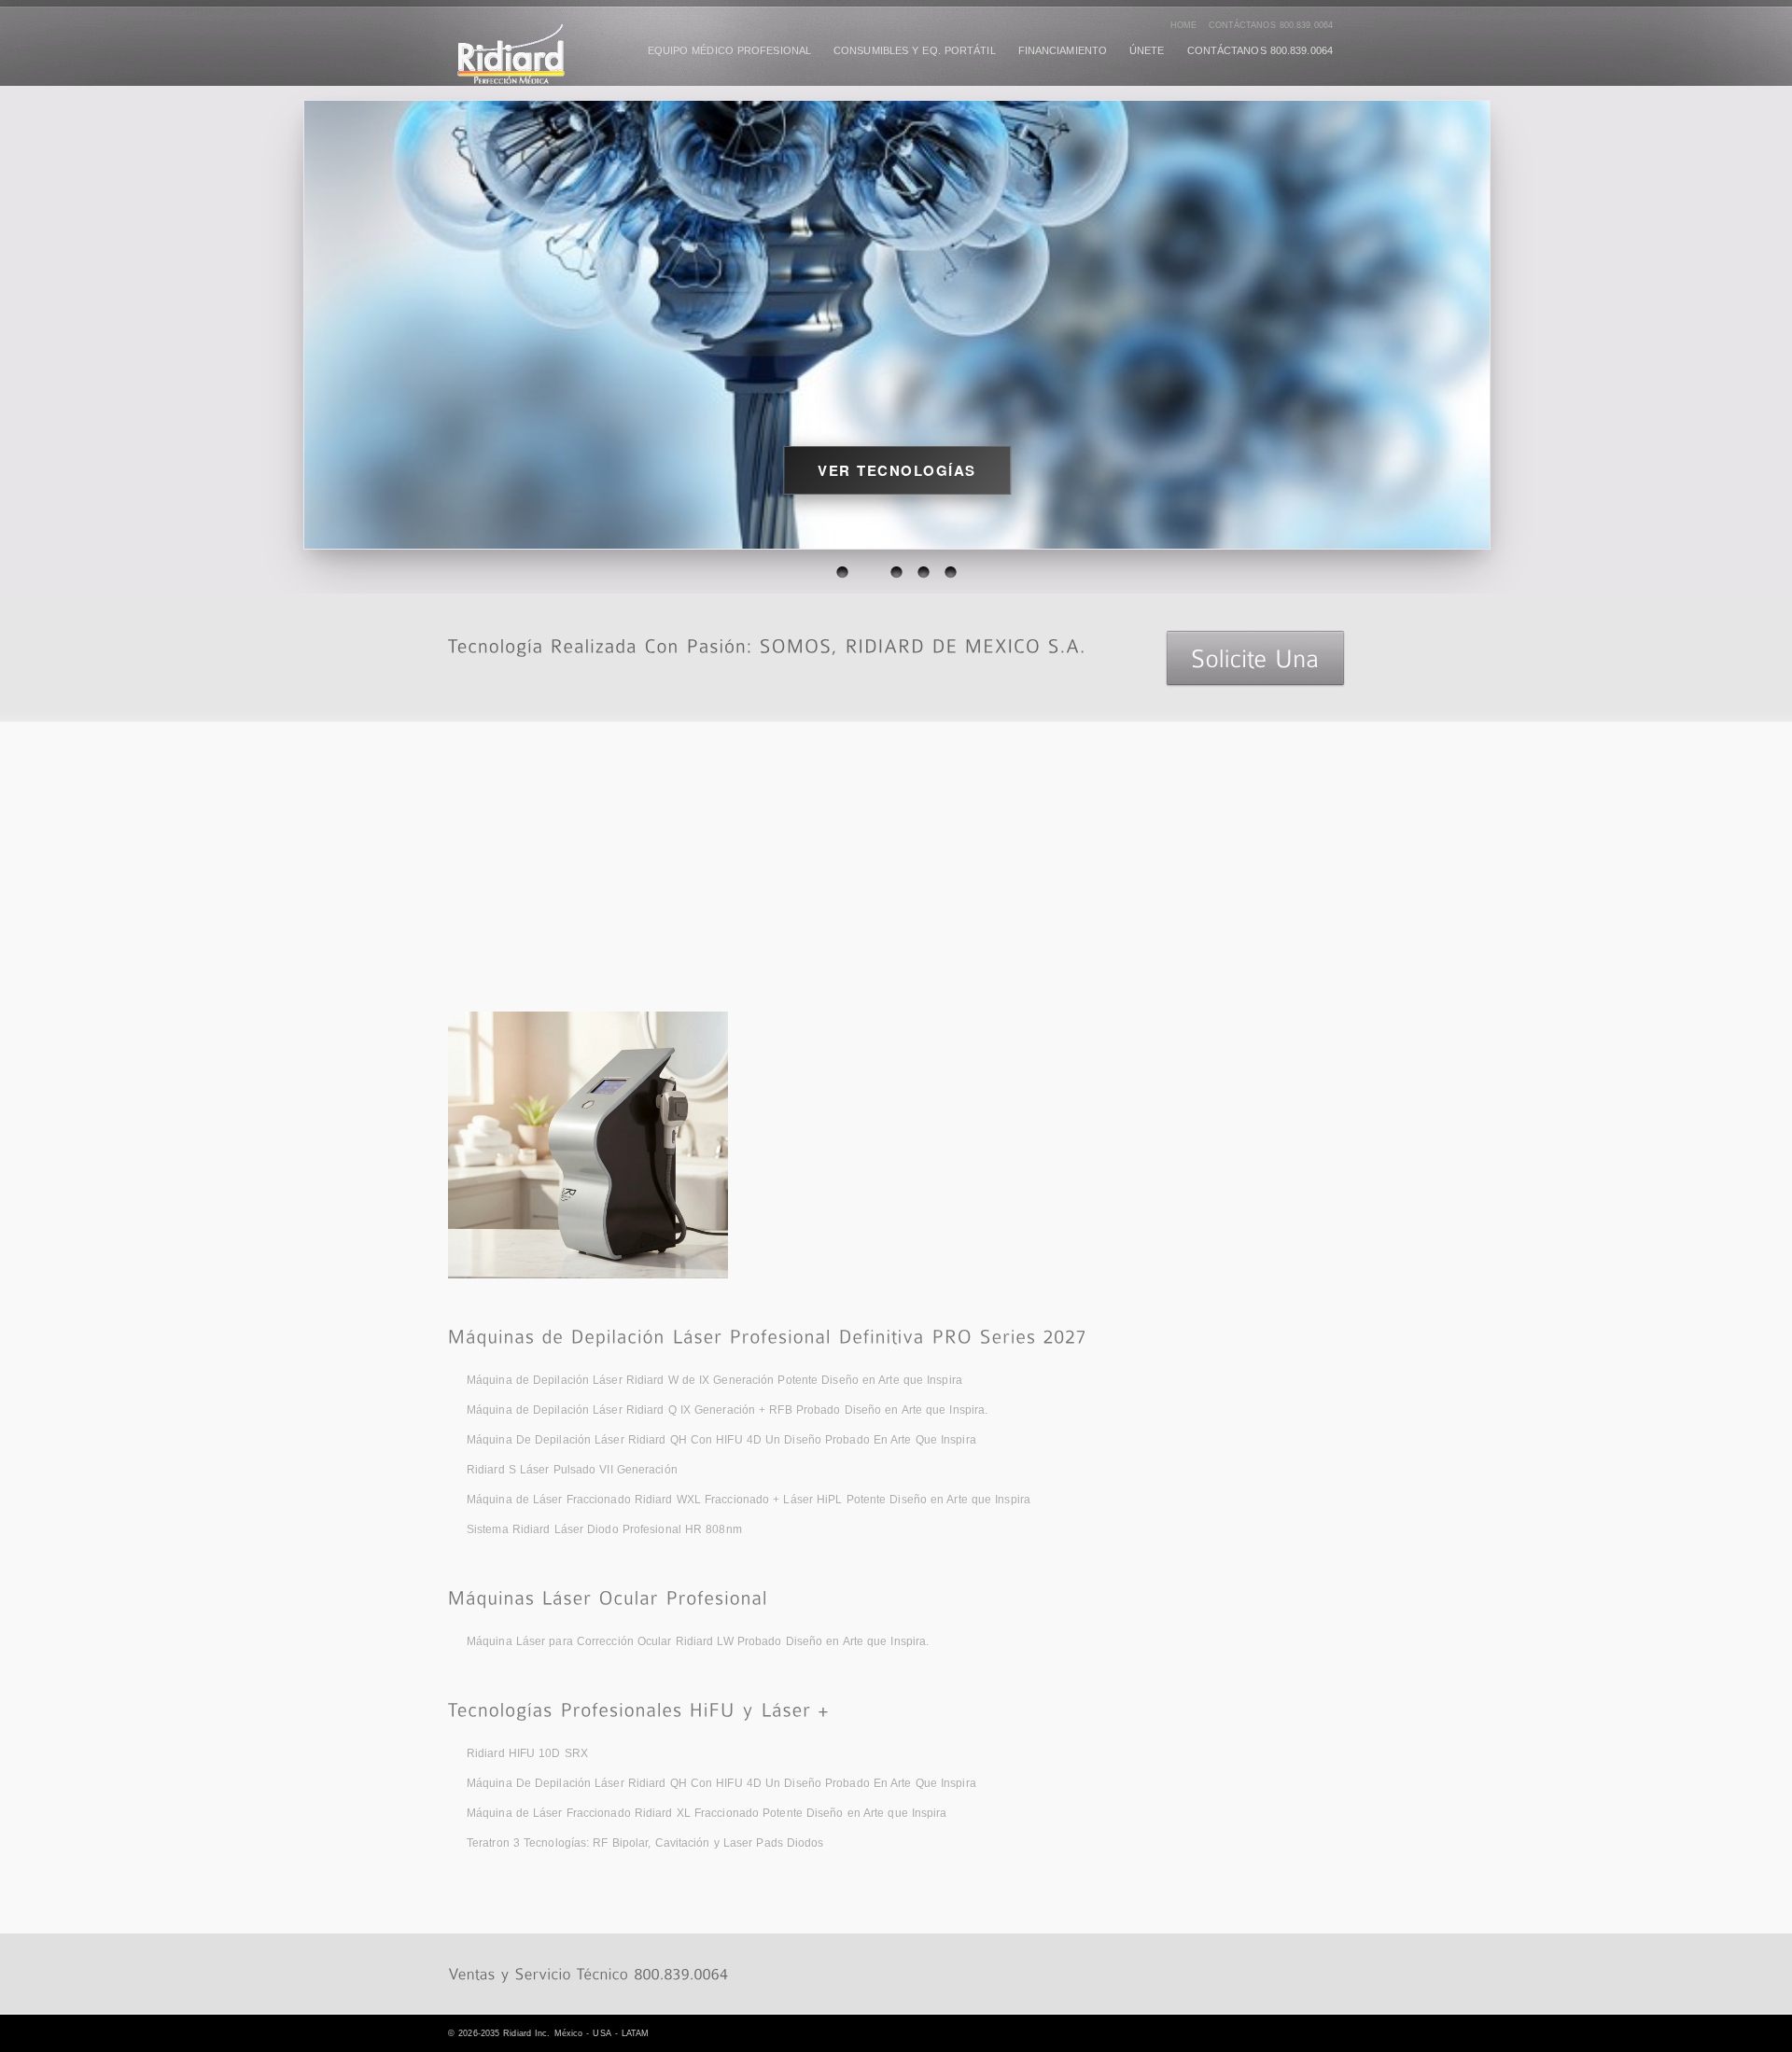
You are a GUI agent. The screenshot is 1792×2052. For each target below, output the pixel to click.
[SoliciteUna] (1255, 658)
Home (1183, 25)
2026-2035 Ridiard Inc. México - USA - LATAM (553, 2033)
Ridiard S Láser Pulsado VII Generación (572, 1470)
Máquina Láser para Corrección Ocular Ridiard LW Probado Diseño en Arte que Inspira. (698, 1641)
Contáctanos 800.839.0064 (1271, 25)
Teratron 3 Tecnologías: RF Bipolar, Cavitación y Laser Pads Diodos (645, 1843)
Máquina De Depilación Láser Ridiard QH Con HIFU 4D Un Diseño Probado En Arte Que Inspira (721, 1440)
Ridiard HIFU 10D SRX (527, 1753)
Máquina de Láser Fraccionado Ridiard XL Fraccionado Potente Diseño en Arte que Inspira (707, 1813)
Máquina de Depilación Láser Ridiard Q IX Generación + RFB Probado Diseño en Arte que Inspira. (727, 1410)
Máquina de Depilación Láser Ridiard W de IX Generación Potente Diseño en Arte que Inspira (714, 1380)
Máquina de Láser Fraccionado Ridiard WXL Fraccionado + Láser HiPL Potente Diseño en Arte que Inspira (749, 1500)
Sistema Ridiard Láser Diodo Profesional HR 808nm (604, 1529)
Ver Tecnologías (897, 470)
